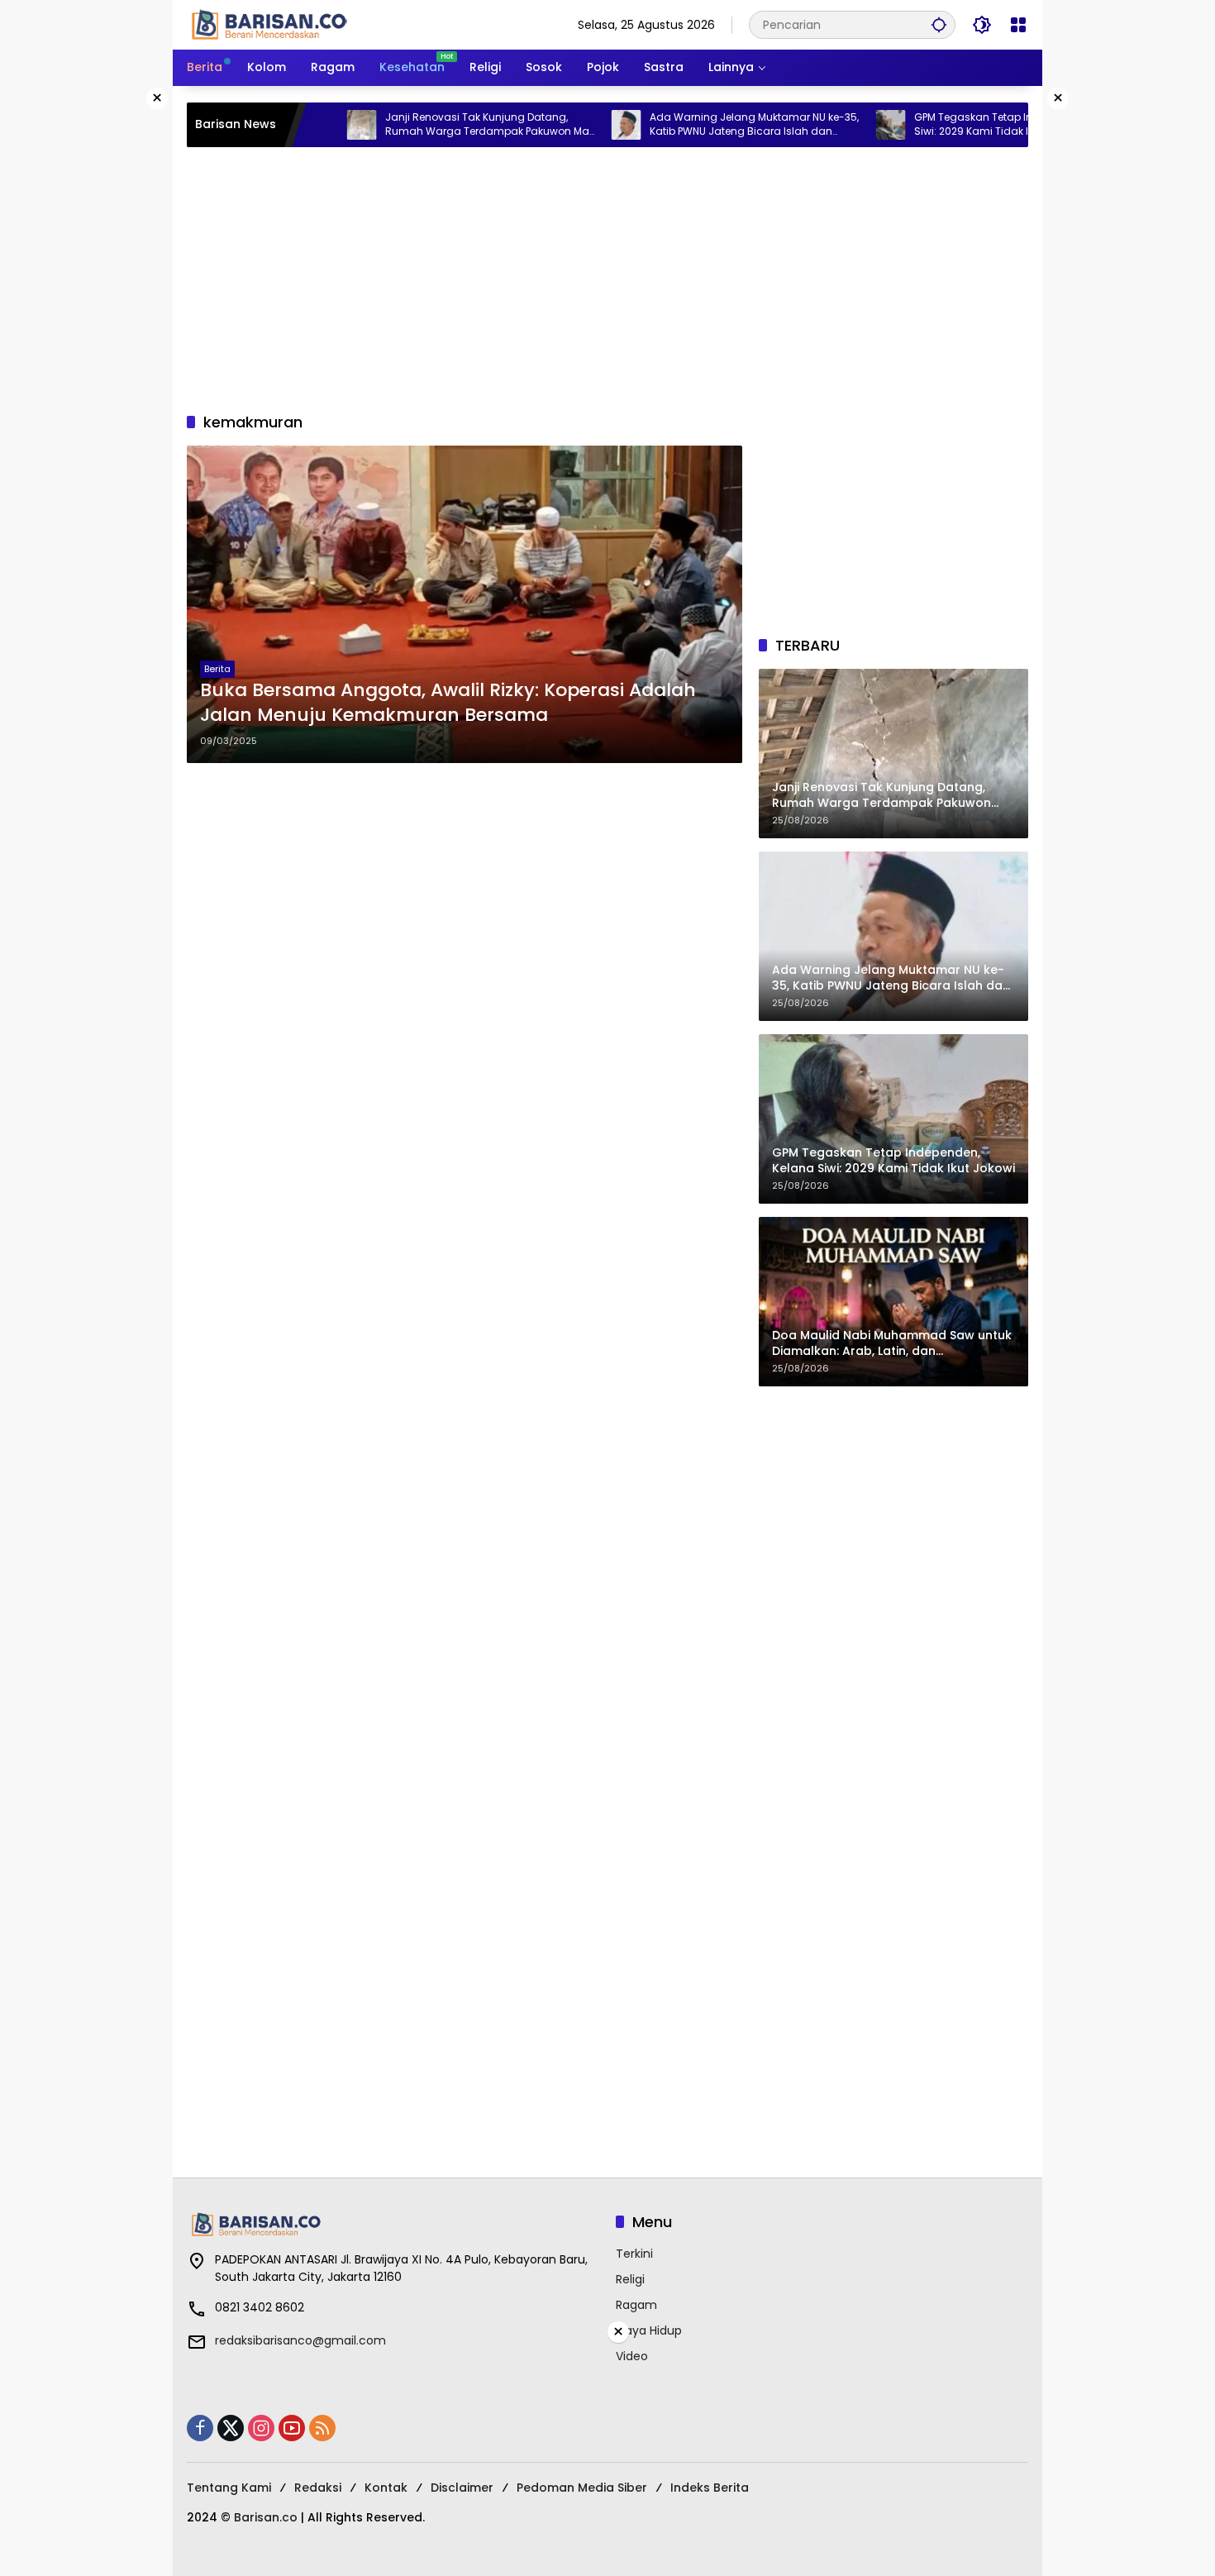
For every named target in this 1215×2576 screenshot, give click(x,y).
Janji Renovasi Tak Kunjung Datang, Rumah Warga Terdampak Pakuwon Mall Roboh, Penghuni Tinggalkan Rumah (419, 125)
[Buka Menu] (1018, 25)
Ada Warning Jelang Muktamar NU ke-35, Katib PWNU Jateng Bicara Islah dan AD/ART (684, 125)
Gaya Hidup (649, 2330)
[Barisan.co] (269, 24)
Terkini (634, 2254)
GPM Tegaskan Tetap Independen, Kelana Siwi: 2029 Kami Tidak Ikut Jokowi (949, 124)
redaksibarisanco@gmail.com (300, 2340)
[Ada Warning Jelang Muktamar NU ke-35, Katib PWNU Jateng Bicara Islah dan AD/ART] (556, 125)
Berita (217, 669)
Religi (630, 2279)
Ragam (636, 2305)
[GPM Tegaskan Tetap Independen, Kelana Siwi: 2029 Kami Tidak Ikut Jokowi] (821, 125)
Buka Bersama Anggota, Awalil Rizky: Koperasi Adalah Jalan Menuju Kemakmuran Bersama (448, 703)
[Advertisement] (607, 279)
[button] (939, 24)
